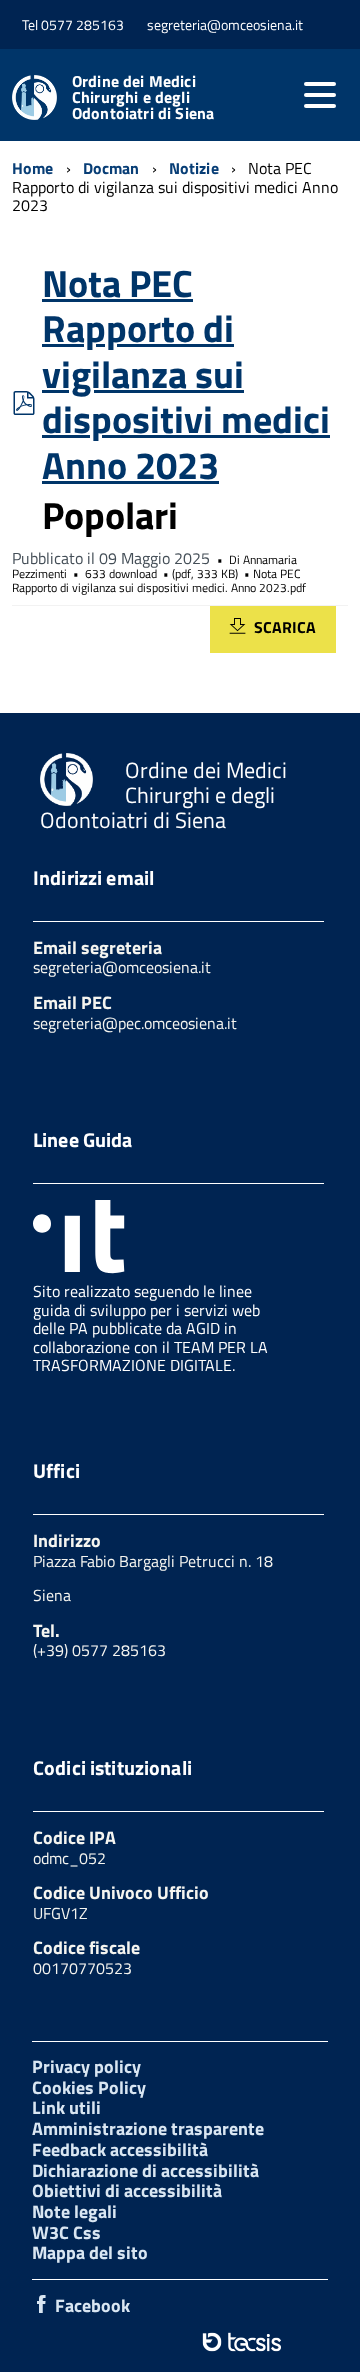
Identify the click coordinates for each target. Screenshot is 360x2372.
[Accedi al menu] (320, 95)
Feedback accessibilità (120, 2149)
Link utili (66, 2107)
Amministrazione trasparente (148, 2128)
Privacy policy (86, 2066)
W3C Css (66, 2232)
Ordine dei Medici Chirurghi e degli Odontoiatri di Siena (143, 97)
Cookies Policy (89, 2087)
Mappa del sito (90, 2252)
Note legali (74, 2211)
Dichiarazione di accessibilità (145, 2170)
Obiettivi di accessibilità (127, 2190)
